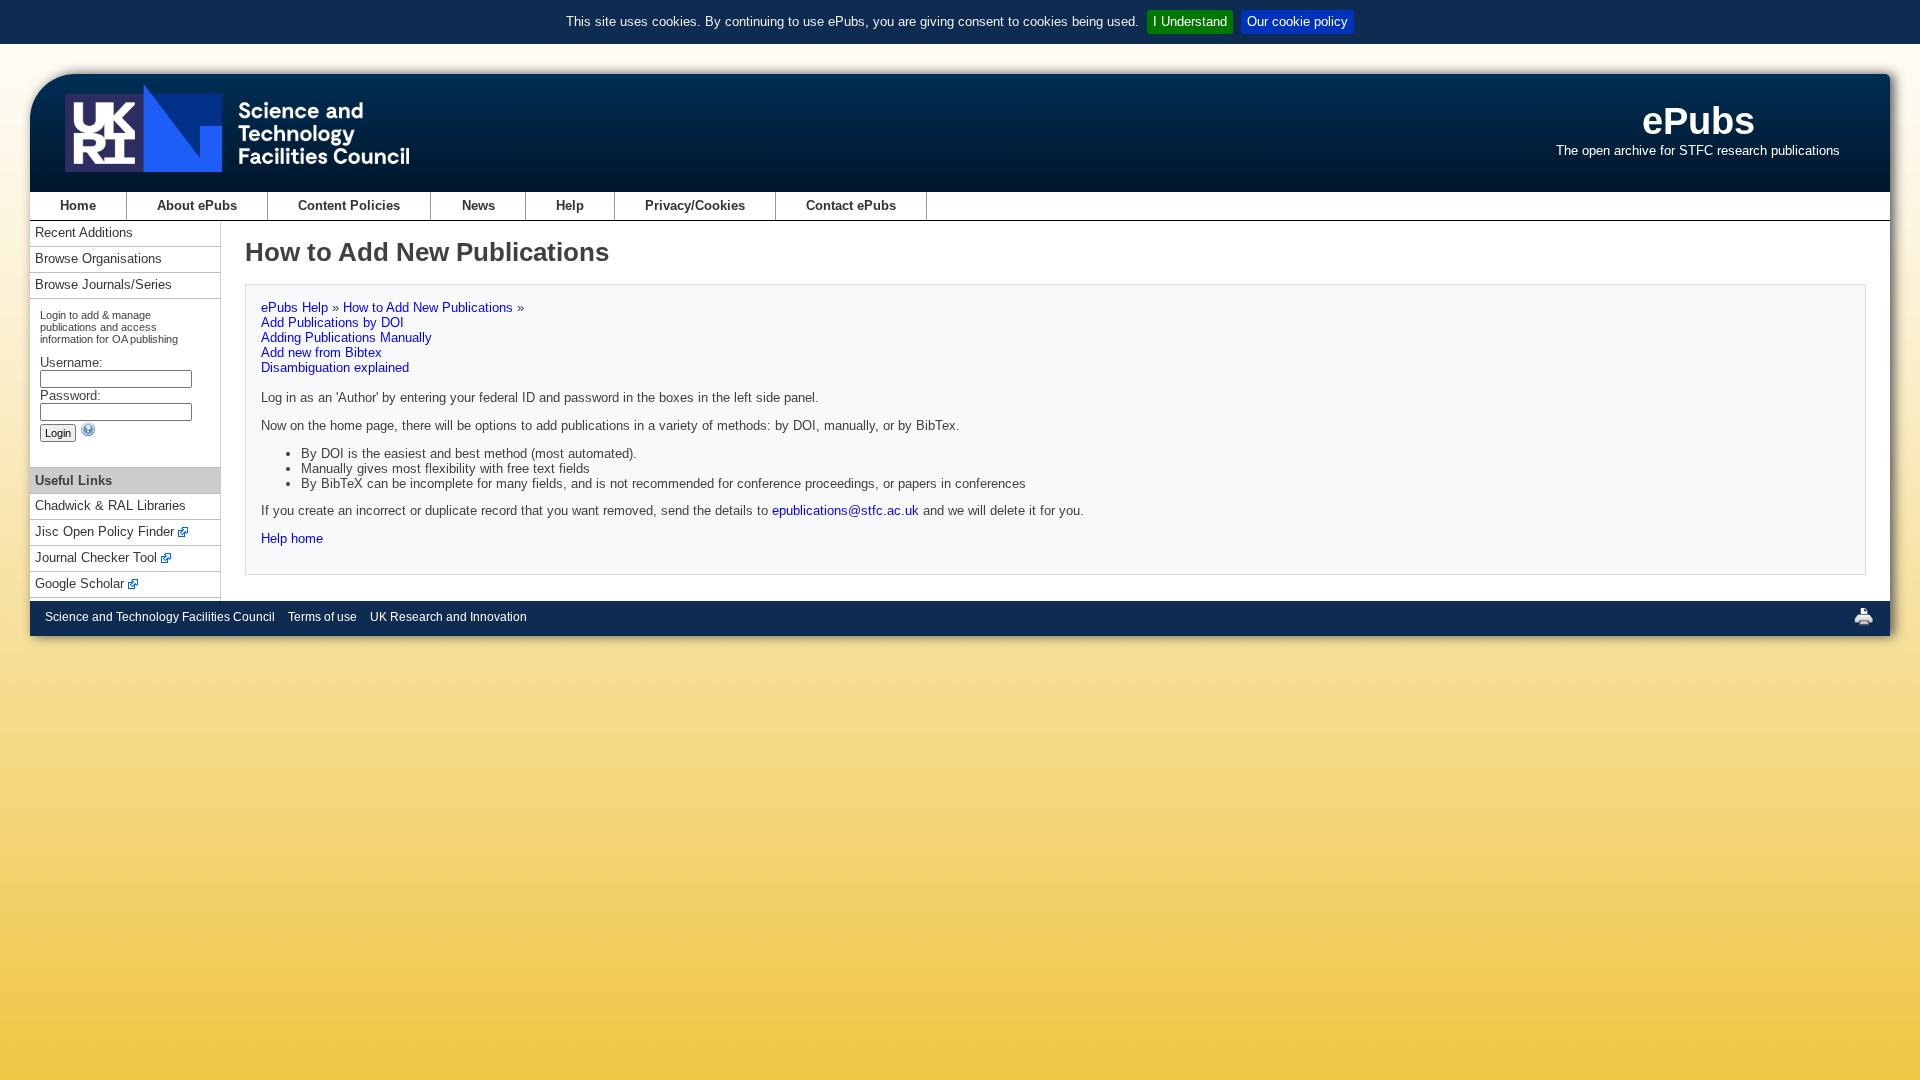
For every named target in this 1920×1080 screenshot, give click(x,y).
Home (78, 205)
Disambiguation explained (335, 367)
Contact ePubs (851, 205)
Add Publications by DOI (332, 322)
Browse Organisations (98, 259)
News (478, 205)
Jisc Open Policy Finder (104, 532)
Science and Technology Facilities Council (160, 617)
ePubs (1698, 120)
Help (570, 205)
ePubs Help (296, 307)
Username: (71, 362)
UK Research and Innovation (448, 617)
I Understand (1190, 21)
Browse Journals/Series (103, 285)
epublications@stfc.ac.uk (845, 510)
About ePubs (197, 205)
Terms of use (322, 617)
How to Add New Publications (430, 307)
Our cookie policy (1297, 21)
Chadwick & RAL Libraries (110, 506)
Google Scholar (79, 584)
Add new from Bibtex (321, 352)
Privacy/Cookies (695, 205)
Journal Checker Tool (96, 558)
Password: (70, 395)
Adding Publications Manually (346, 337)
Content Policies (349, 205)
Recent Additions (84, 233)
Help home (292, 538)
